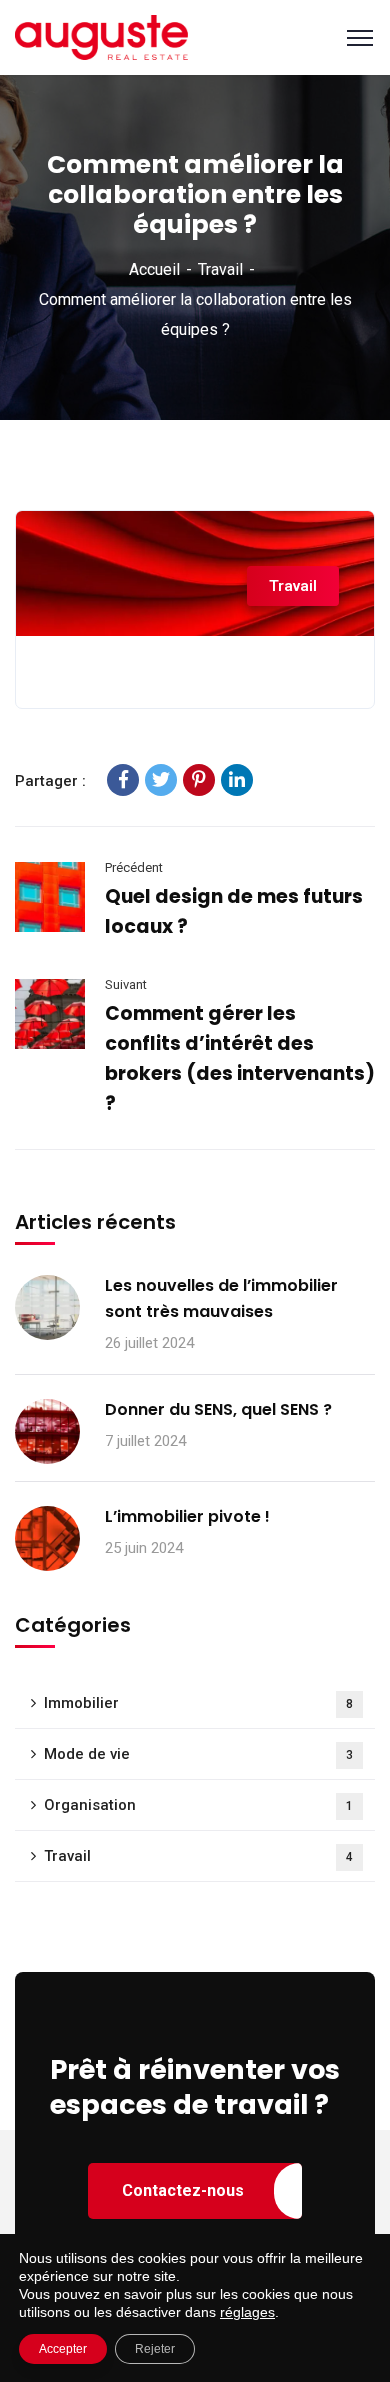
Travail (220, 269)
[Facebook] (123, 780)
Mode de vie (198, 1754)
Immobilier (198, 1703)
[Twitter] (161, 780)
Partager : (50, 781)
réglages (247, 2312)
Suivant (126, 984)
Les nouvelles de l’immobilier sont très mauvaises (221, 1298)
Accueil (154, 269)
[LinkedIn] (237, 780)
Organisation (198, 1805)
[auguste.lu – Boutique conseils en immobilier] (101, 36)
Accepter (63, 2349)
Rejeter (155, 2349)
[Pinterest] (199, 780)
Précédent (134, 867)
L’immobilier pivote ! (187, 1516)
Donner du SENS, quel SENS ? (218, 1409)
